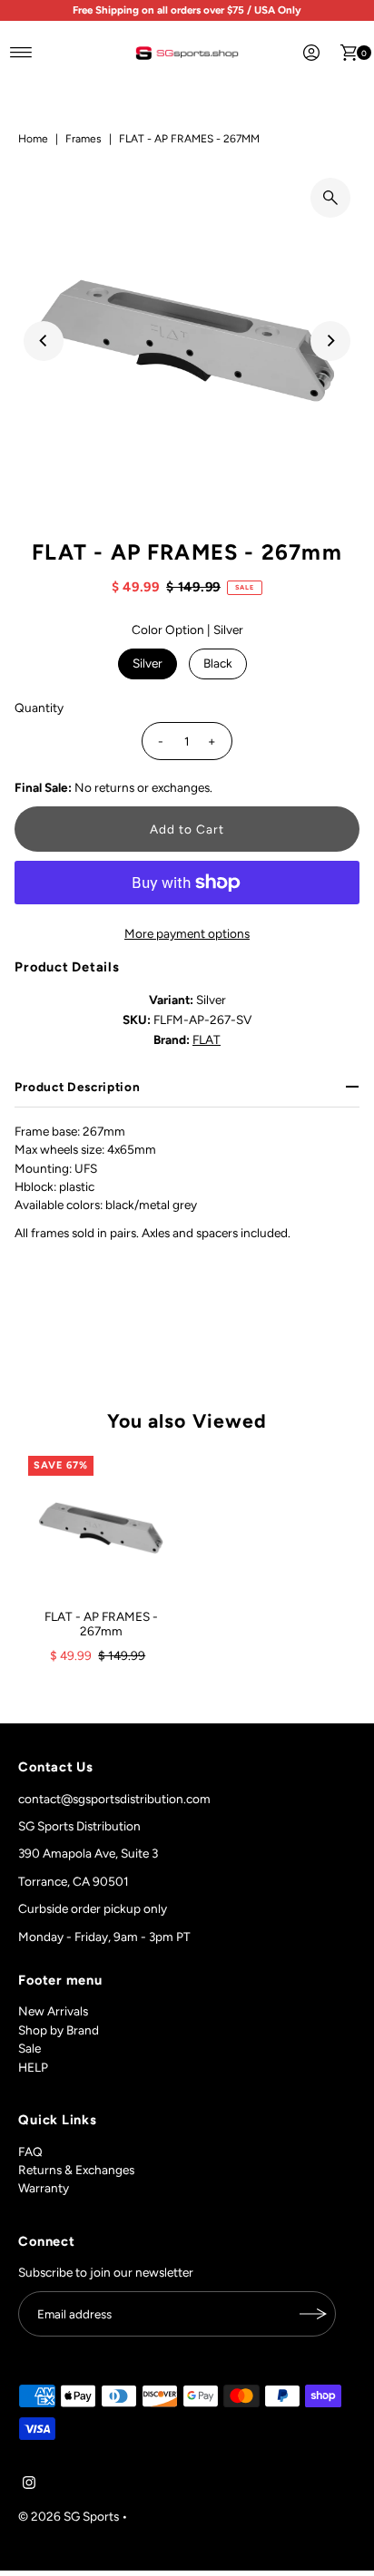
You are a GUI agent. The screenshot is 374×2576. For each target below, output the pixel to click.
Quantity (39, 707)
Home (33, 139)
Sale (30, 2048)
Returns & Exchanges (76, 2170)
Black (218, 663)
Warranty (44, 2188)
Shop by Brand (59, 2030)
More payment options (187, 933)
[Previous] (44, 341)
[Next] (330, 341)
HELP (33, 2067)
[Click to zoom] (330, 198)
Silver (148, 663)
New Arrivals (53, 2011)
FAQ (30, 2152)
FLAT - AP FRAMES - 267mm (101, 1624)
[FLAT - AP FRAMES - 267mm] (101, 1528)
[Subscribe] (313, 2314)
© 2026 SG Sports (69, 2516)
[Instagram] (29, 2484)
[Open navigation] (21, 53)
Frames (84, 139)
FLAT (207, 1039)
